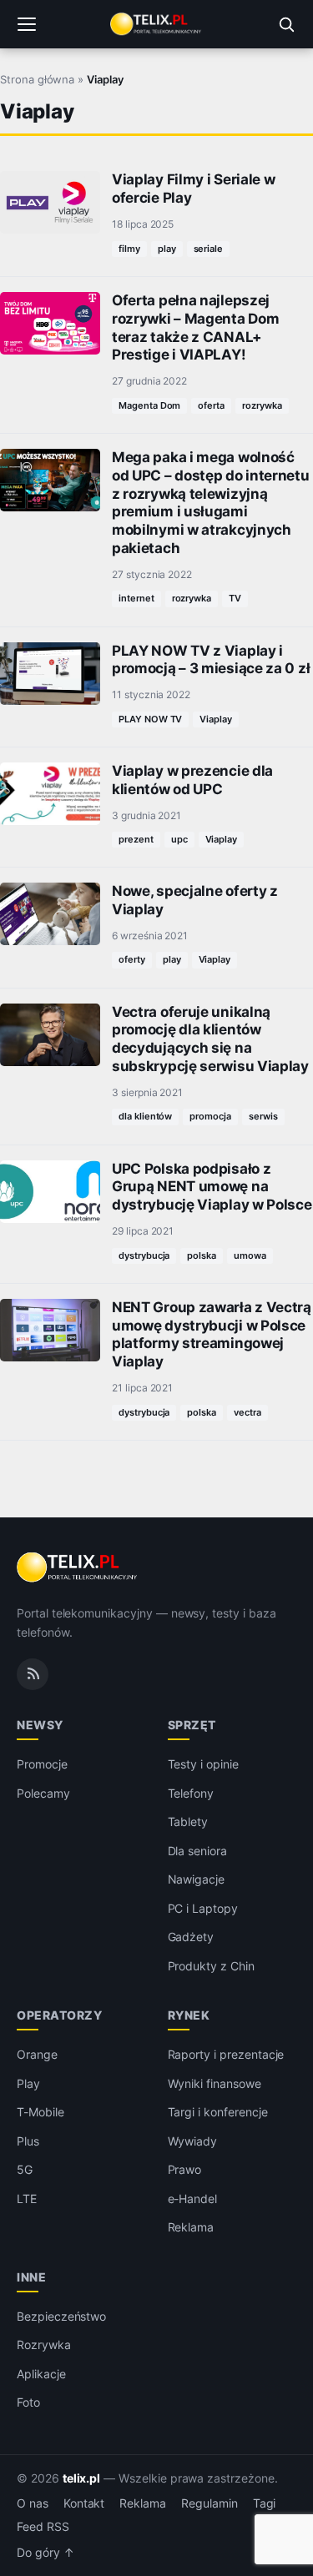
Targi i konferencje (218, 2112)
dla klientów (145, 1116)
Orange (37, 2054)
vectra (247, 1412)
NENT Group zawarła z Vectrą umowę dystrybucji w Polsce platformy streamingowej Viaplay (212, 1334)
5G (25, 2169)
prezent (136, 839)
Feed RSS (43, 2527)
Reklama (191, 2227)
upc (179, 839)
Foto (28, 2402)
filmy (129, 249)
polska (202, 1255)
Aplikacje (41, 2374)
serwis (263, 1116)
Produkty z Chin (211, 1966)
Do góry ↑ (45, 2553)
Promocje (42, 1764)
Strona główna (37, 79)
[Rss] (33, 1674)
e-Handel (193, 2199)
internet (136, 598)
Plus (28, 2141)
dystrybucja (144, 1255)
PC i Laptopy (203, 1908)
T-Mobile (40, 2112)
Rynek (189, 2015)
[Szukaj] (286, 24)
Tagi (265, 2503)
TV (235, 598)
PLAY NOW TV (150, 719)
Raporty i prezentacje (226, 2054)
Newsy (40, 1725)
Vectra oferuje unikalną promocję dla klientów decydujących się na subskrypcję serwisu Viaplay (210, 1039)
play (167, 249)
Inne (31, 2277)
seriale (209, 249)
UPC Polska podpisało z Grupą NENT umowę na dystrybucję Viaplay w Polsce (212, 1187)
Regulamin (210, 2503)
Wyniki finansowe (215, 2083)
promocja (210, 1116)
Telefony (191, 1793)
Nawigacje (197, 1879)
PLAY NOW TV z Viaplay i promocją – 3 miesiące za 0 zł (211, 660)
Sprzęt (192, 1725)
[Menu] (27, 24)
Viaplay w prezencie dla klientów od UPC (192, 780)
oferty (132, 959)
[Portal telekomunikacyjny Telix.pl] (156, 24)
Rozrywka (44, 2345)
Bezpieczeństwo (61, 2316)
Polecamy (43, 1793)
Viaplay (216, 719)
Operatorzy (59, 2015)
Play (28, 2083)
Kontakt (84, 2503)
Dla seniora (197, 1851)
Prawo (185, 2169)
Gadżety (191, 1937)
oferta (211, 405)
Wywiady (193, 2141)
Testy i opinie (203, 1764)
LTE (27, 2199)
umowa (250, 1255)
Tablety (188, 1821)
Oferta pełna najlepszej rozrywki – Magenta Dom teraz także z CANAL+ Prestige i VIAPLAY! (195, 327)
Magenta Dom (149, 405)
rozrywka (262, 405)
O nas (33, 2503)
